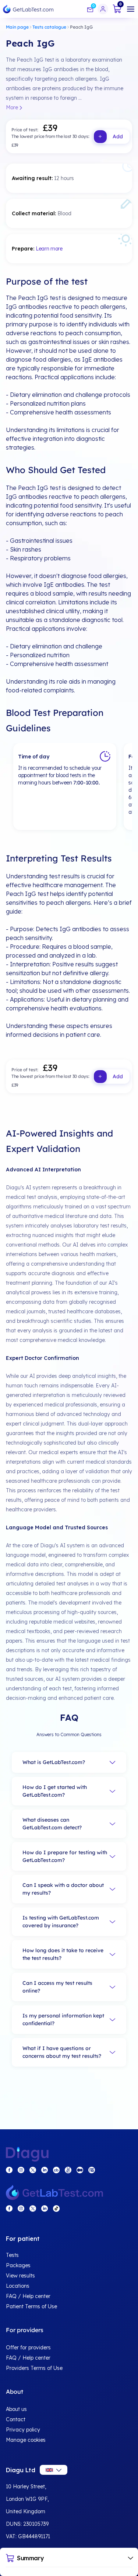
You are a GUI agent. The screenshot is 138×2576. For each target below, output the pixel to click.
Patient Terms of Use (31, 2306)
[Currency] (54, 2470)
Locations (18, 2286)
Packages (18, 2265)
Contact (16, 2419)
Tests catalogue (49, 27)
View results (20, 2276)
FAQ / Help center (28, 2296)
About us (16, 2409)
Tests (12, 2255)
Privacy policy (23, 2430)
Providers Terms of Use (34, 2368)
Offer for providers (28, 2348)
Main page (17, 27)
